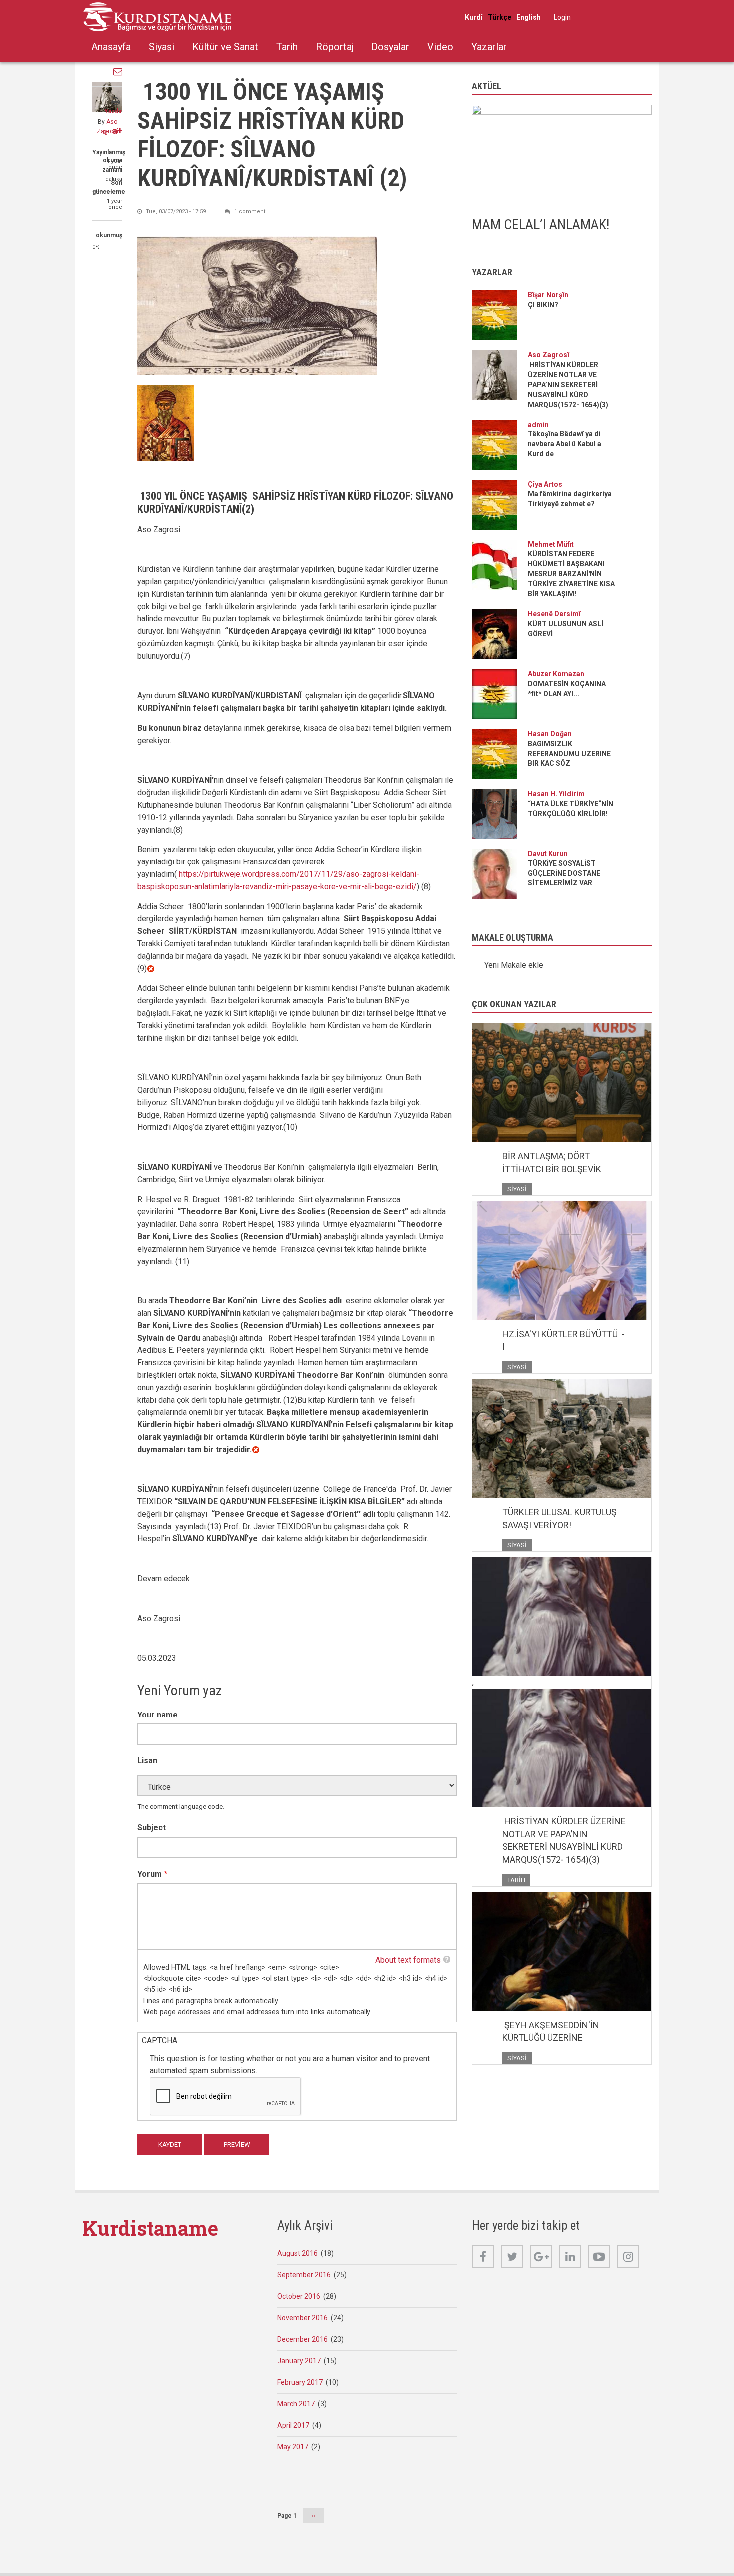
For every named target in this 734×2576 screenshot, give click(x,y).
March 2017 (296, 2404)
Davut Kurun (548, 854)
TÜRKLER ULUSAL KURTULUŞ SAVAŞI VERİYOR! (559, 1518)
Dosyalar (390, 47)
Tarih (287, 47)
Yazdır (113, 111)
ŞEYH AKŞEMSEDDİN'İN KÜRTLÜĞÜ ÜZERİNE (551, 2031)
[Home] (157, 17)
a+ (117, 131)
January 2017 (299, 2361)
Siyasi (162, 47)
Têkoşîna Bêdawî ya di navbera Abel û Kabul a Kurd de (564, 444)
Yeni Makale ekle (514, 965)
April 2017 (293, 2425)
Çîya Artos (545, 484)
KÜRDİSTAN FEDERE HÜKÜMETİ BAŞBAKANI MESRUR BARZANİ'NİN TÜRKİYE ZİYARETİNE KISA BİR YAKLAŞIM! (571, 574)
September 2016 (304, 2275)
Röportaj (335, 47)
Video (440, 47)
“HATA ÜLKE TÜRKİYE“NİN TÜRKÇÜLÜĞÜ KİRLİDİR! (570, 809)
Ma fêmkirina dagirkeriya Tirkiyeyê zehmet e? (570, 499)
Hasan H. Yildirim (556, 794)
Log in (562, 17)
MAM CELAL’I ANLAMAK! (541, 224)
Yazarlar (489, 47)
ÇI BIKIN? (543, 305)
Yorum (150, 1874)
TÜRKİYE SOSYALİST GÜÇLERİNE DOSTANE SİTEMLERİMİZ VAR (564, 873)
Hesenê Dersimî (554, 614)
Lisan (147, 1761)
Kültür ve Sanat (225, 47)
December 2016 (302, 2339)
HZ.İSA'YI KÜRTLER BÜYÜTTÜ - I (563, 1341)
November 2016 (302, 2318)
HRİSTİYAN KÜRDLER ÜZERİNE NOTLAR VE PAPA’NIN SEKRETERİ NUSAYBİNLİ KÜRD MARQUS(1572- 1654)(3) (568, 385)
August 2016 (297, 2253)
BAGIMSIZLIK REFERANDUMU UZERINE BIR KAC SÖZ (569, 754)
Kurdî (474, 17)
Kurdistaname (150, 2228)
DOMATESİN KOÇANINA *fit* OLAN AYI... (567, 689)
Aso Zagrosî (549, 355)
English (529, 17)
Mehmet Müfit (551, 544)
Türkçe (500, 17)
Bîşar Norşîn (548, 295)
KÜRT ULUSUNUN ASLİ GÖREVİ (565, 629)
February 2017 (300, 2382)
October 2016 (299, 2296)
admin (538, 425)
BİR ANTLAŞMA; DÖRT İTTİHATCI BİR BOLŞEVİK (553, 1162)
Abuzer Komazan (556, 674)
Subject (152, 1828)
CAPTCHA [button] (160, 2040)
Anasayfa (111, 47)
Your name (158, 1715)
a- (106, 132)
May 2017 (293, 2447)
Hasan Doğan (550, 734)
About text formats (408, 1960)
